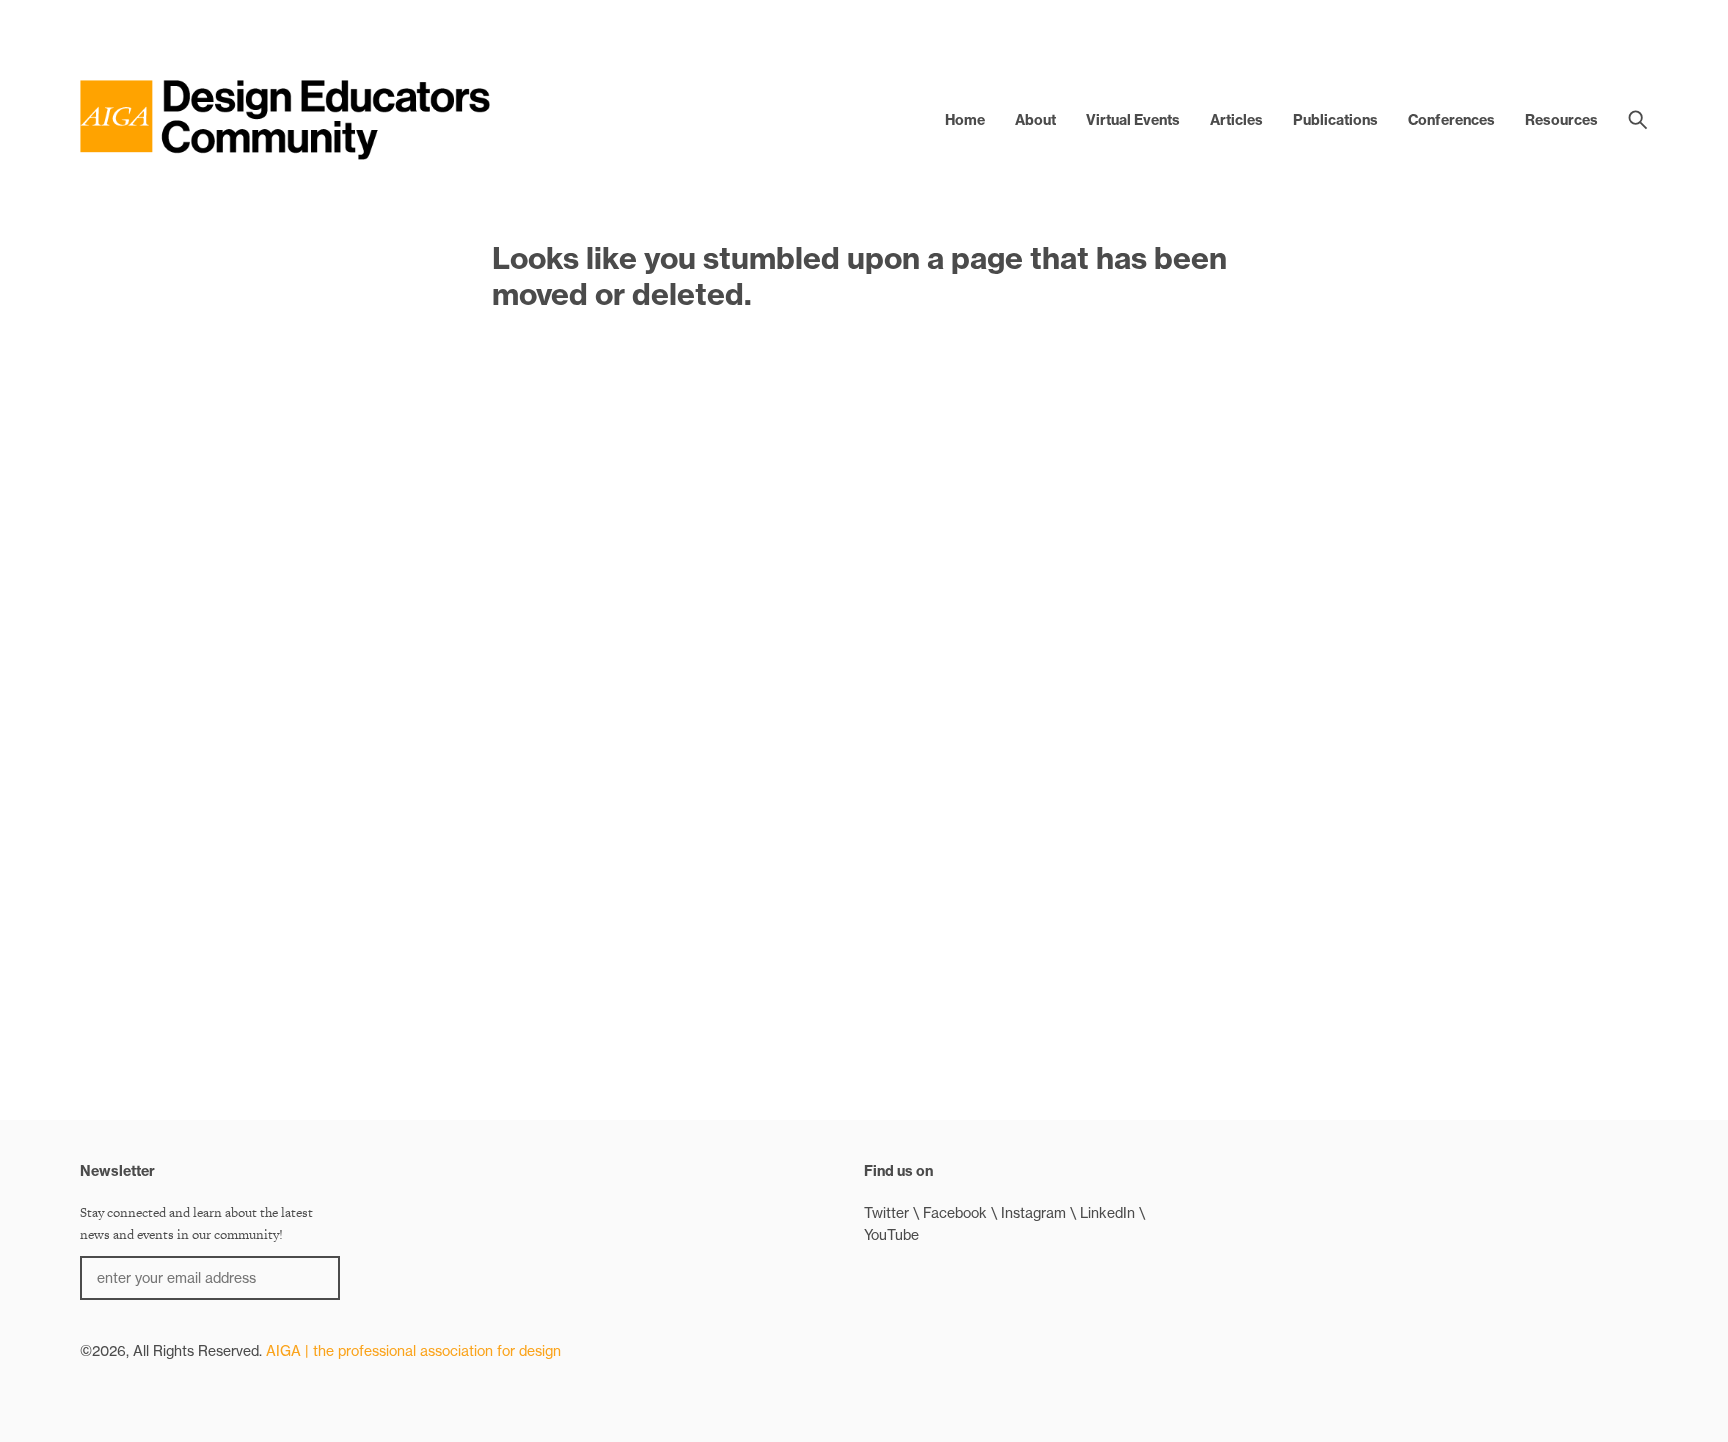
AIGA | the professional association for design (413, 1351)
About (1035, 120)
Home (965, 120)
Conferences (1451, 120)
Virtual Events (1133, 120)
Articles (1236, 120)
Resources (1561, 120)
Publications (1335, 120)
